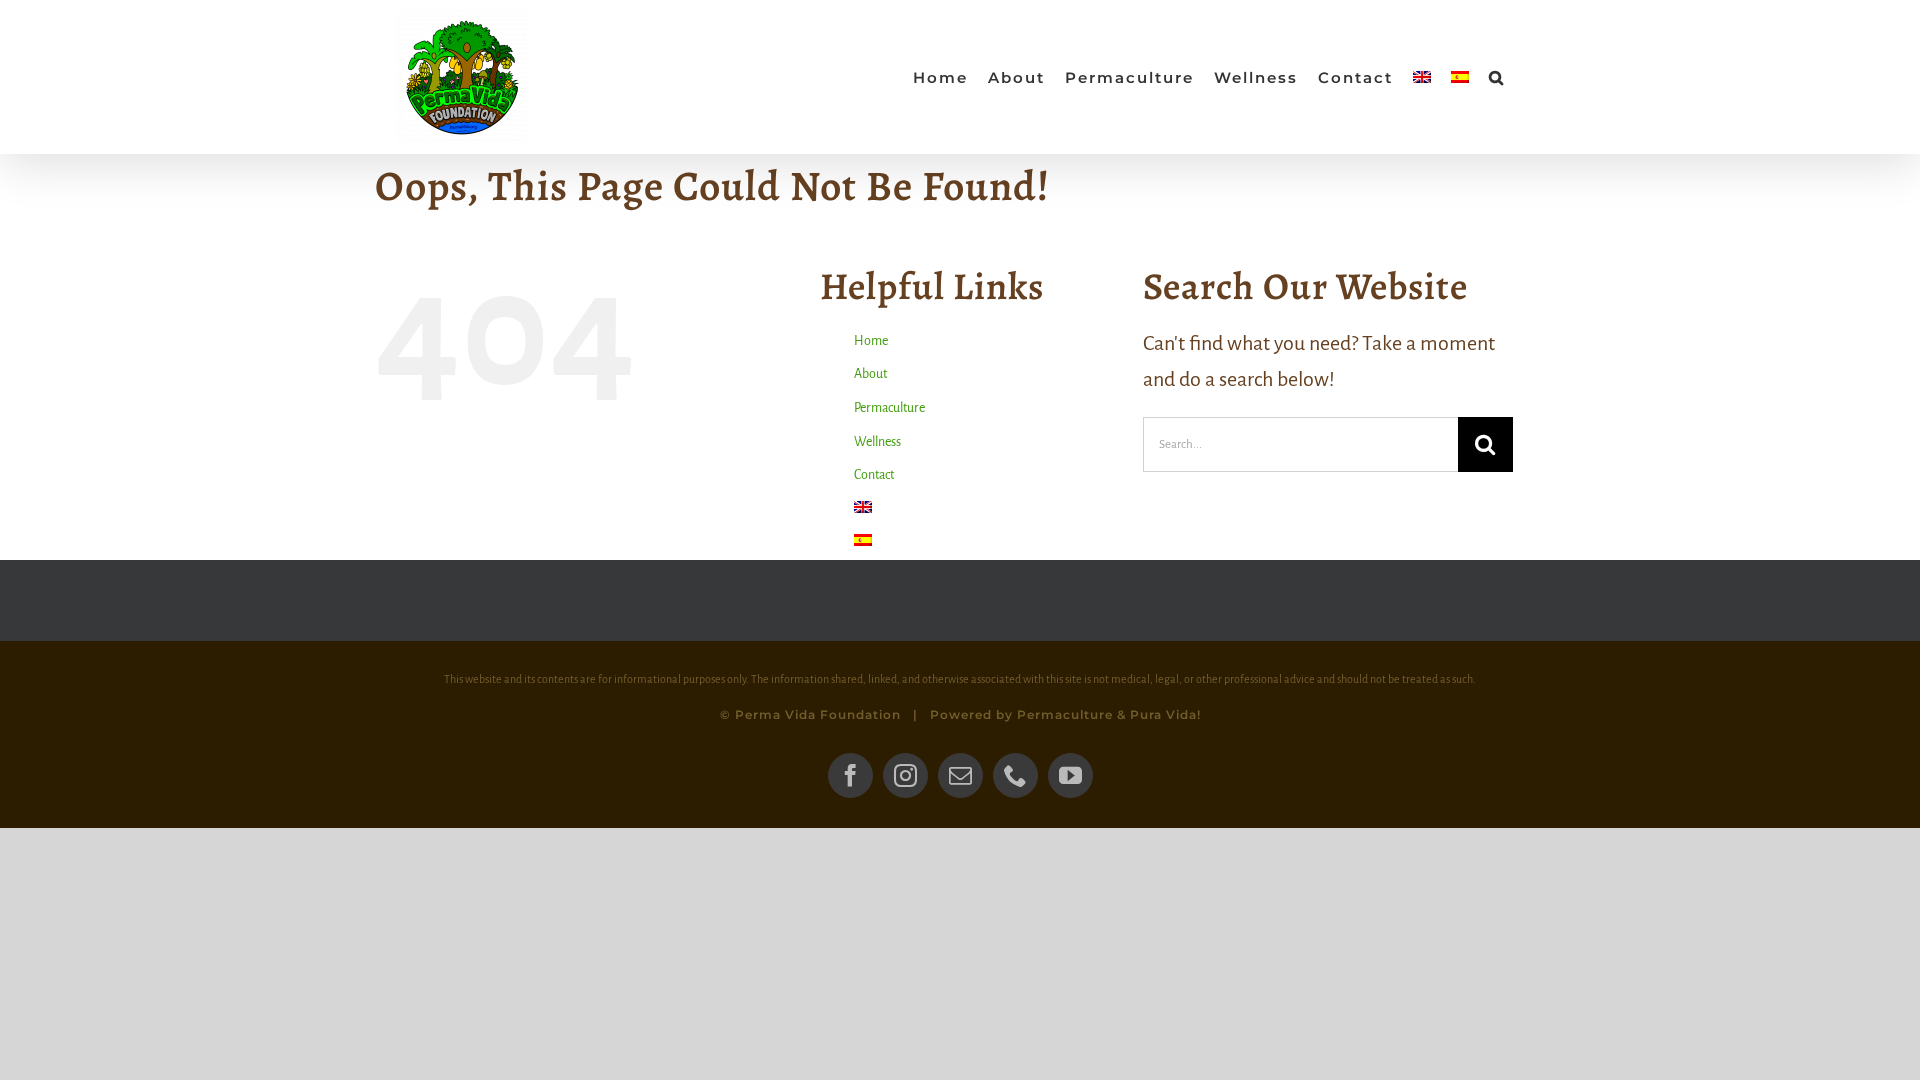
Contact (874, 475)
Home (871, 341)
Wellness (877, 442)
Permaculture (889, 408)
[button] (1497, 77)
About (870, 374)
